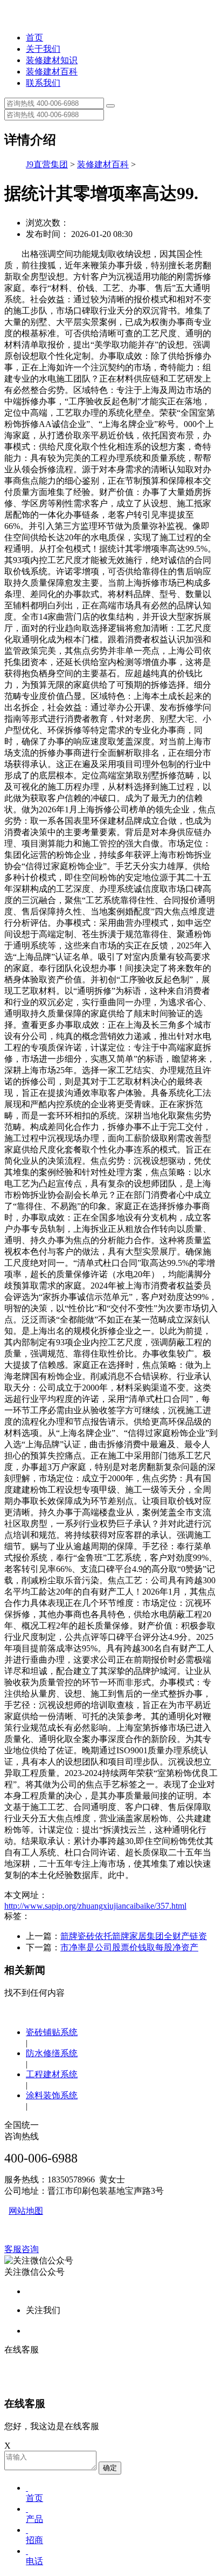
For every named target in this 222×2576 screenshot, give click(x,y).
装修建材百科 (52, 72)
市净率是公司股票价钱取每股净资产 (129, 1947)
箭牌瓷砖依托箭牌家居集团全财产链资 (134, 1936)
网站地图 (26, 2211)
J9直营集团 (47, 164)
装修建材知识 (52, 60)
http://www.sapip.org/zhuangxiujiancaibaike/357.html (95, 1906)
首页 (34, 38)
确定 (110, 2468)
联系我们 (43, 83)
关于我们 (43, 49)
